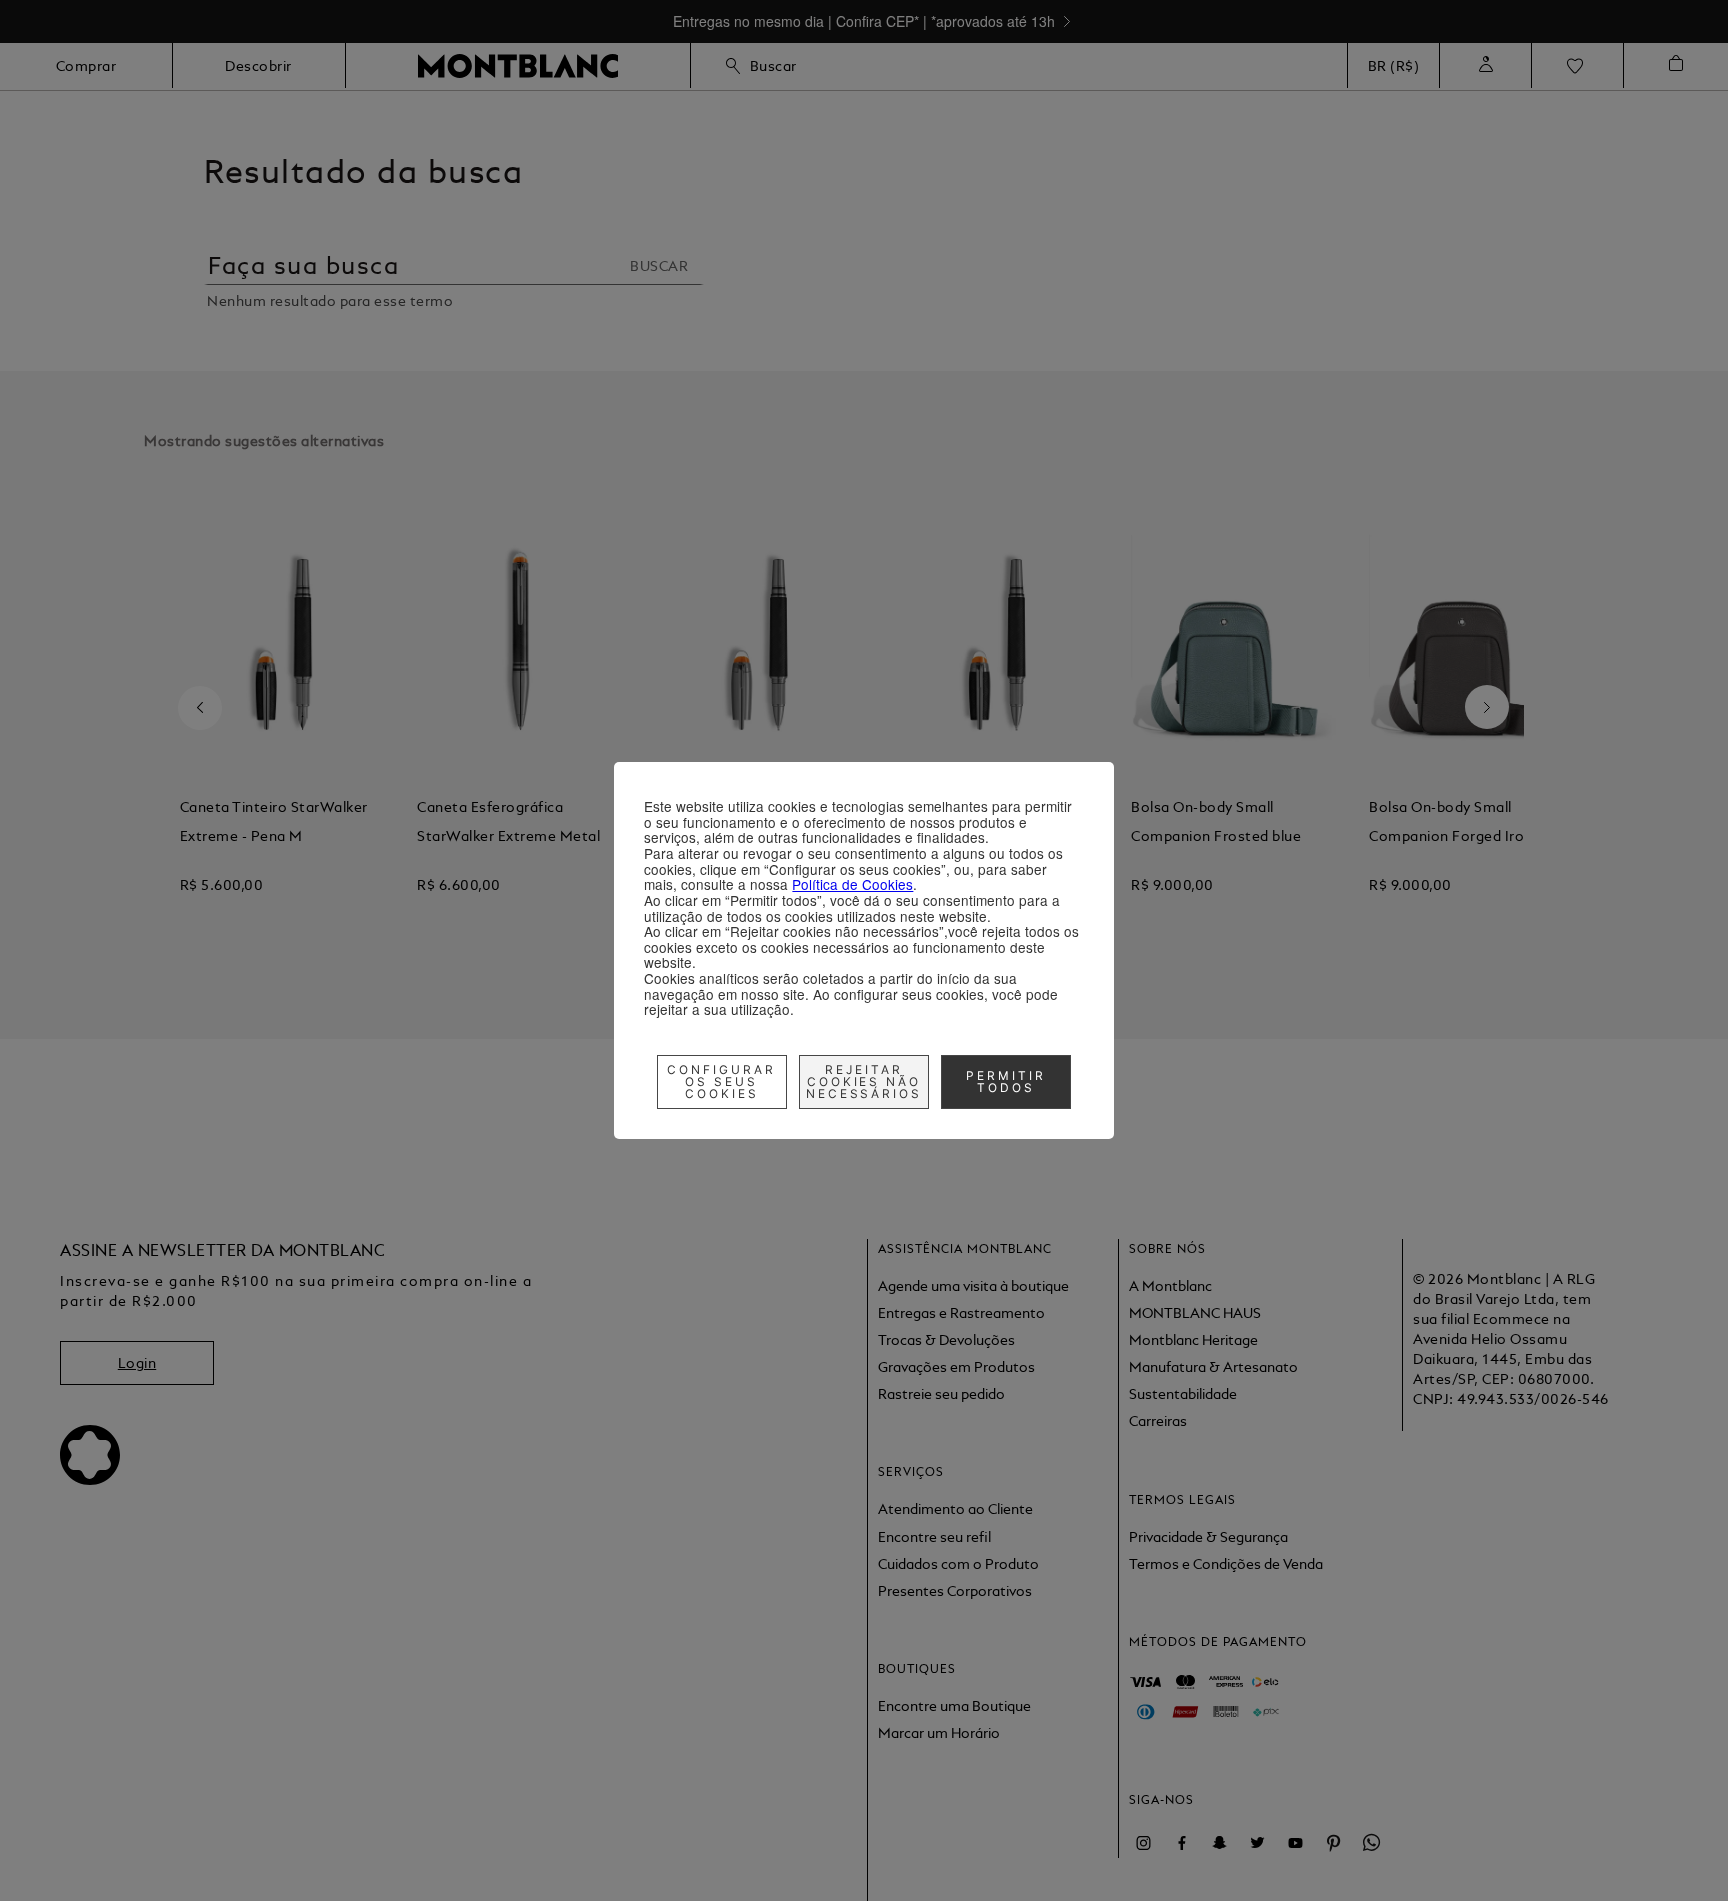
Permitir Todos (1006, 1081)
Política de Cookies (852, 884)
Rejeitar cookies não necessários (864, 1081)
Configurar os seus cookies (721, 1081)
